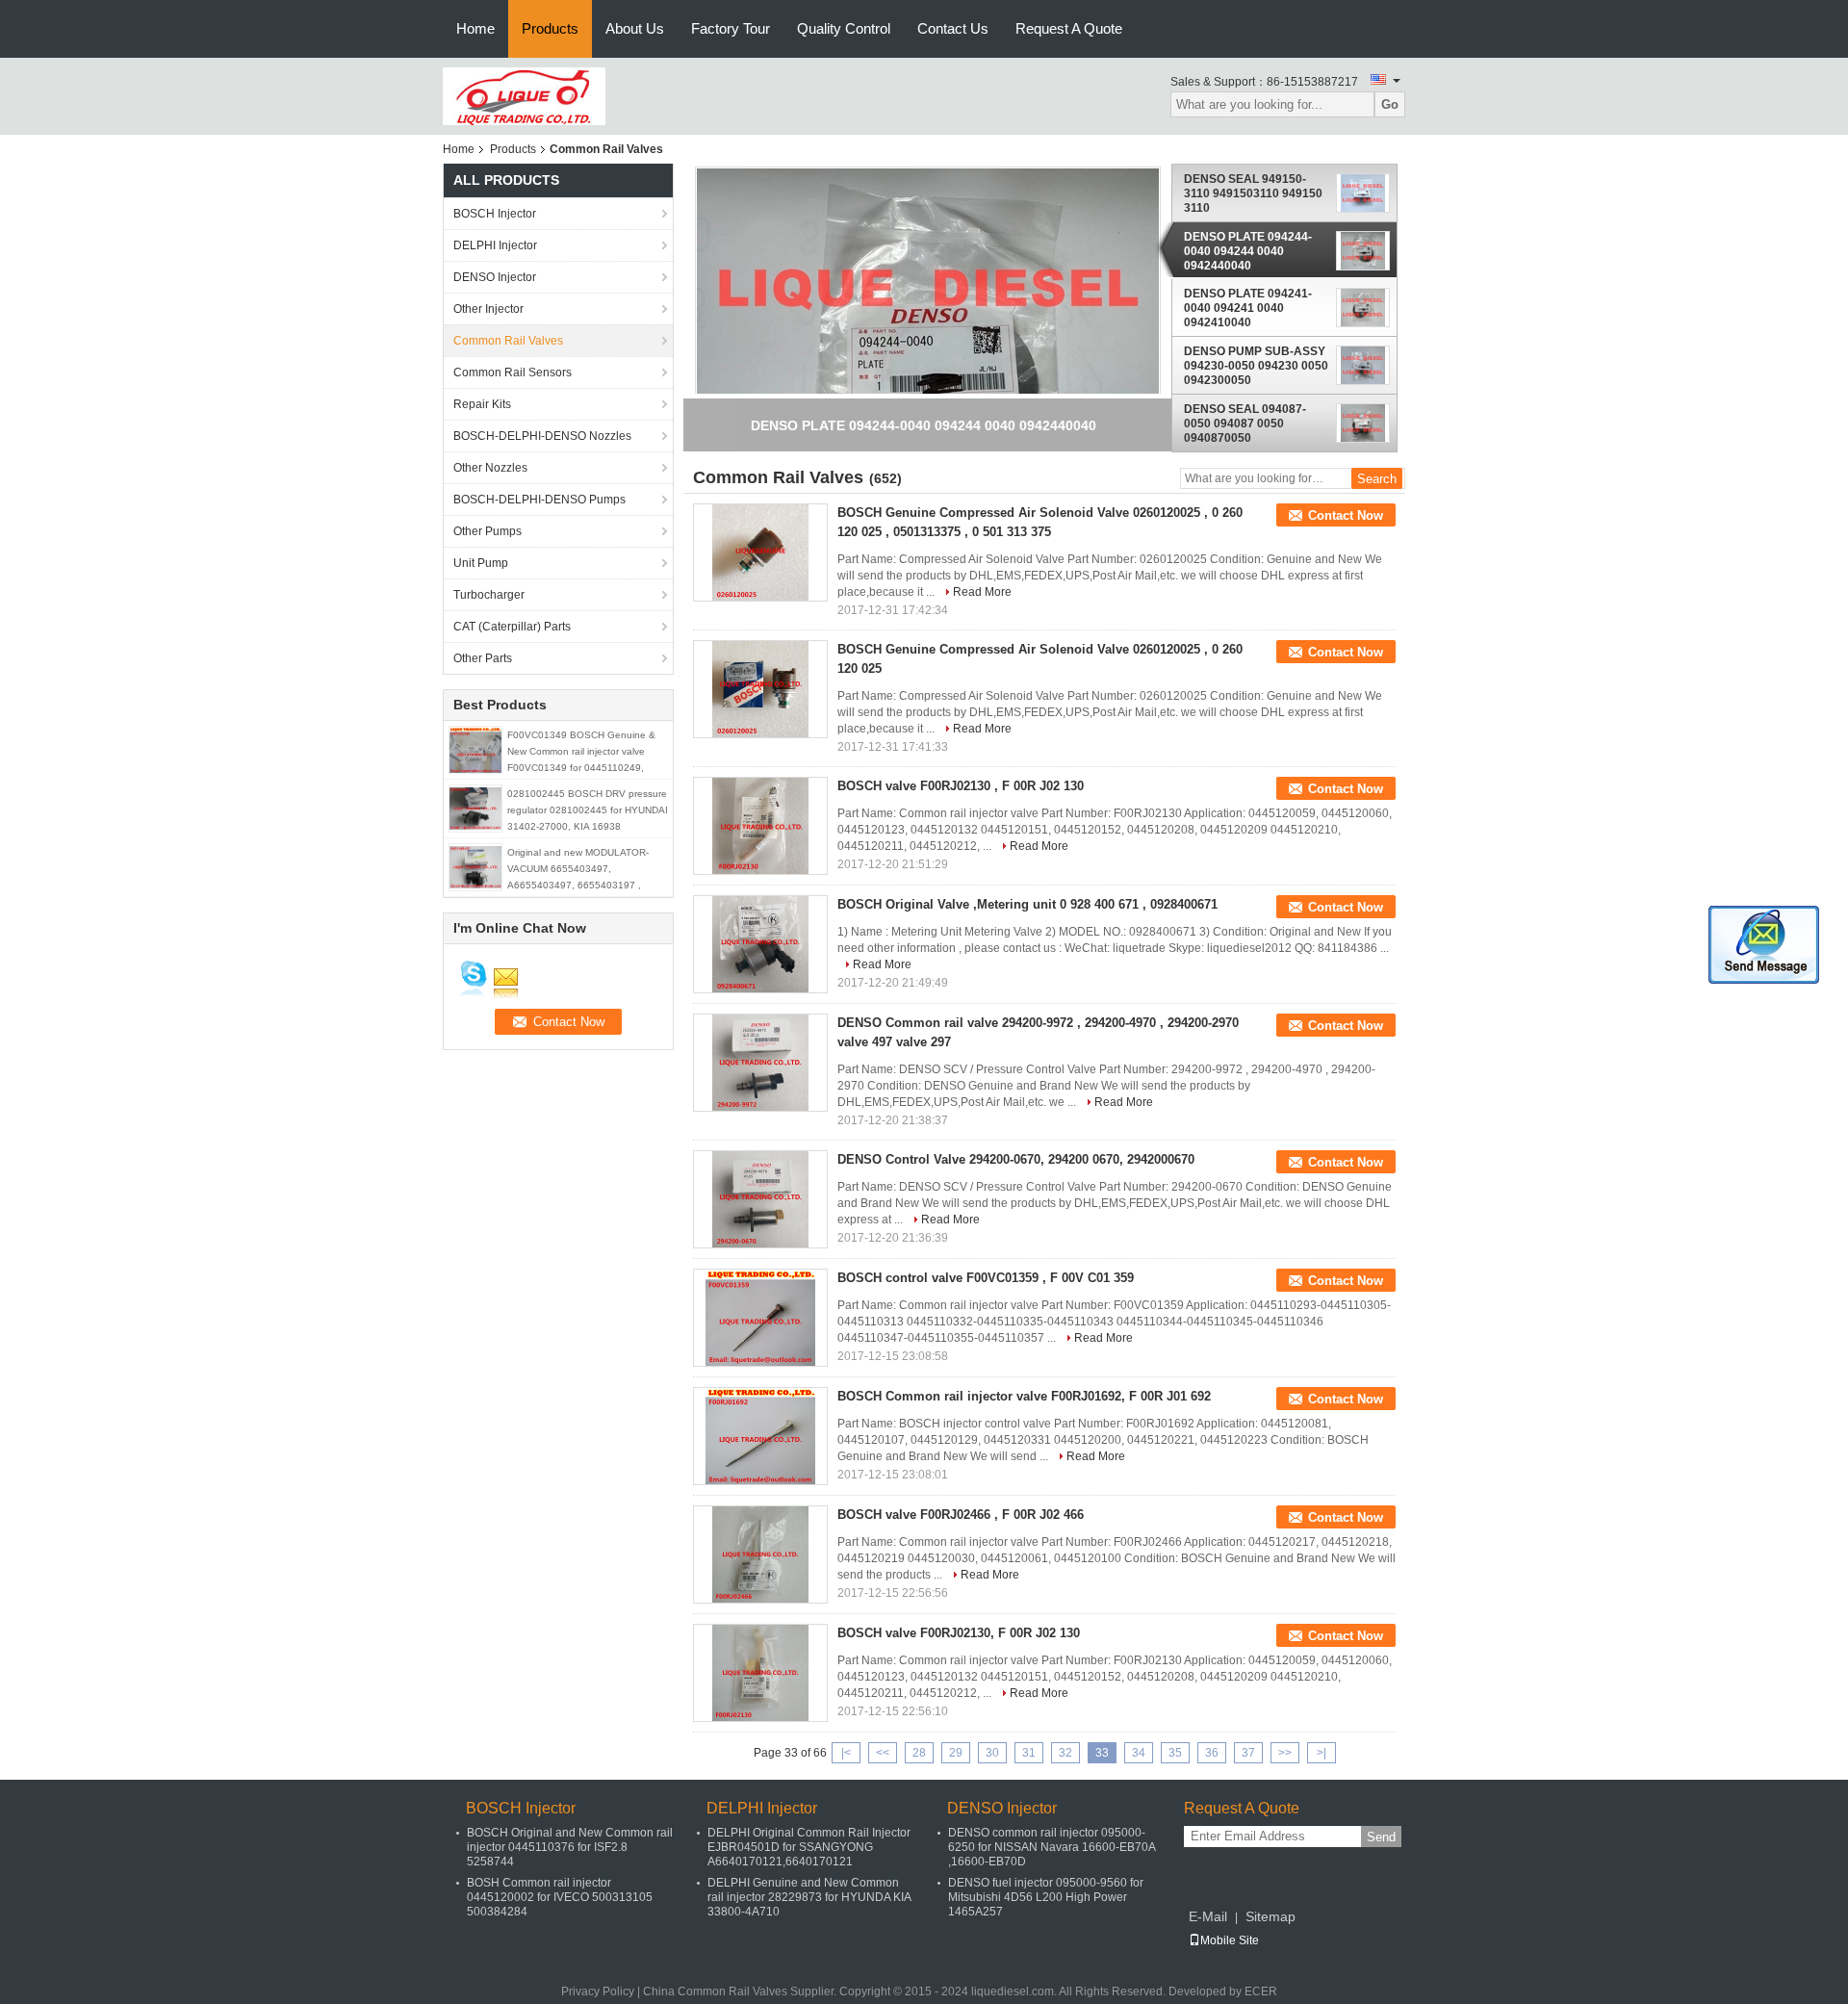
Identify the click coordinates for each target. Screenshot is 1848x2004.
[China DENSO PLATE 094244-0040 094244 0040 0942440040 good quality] (928, 360)
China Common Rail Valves (715, 1991)
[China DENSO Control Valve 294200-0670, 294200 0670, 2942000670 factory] (760, 1199)
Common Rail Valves (508, 341)
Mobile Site (1230, 1940)
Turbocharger (489, 595)
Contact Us (953, 28)
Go (1390, 104)
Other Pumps (488, 531)
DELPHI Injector (495, 245)
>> (1285, 1753)
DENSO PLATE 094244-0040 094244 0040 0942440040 (1248, 251)
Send (1381, 1837)
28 (919, 1753)
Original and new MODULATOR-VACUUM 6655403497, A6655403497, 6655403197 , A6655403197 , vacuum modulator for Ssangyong (585, 885)
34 (1139, 1753)
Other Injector (488, 309)
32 (1065, 1753)
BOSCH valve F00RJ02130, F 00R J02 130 (959, 1633)
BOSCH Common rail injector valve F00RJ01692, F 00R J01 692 (1024, 1396)
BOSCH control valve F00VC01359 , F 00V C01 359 (986, 1278)
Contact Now (1346, 515)
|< (846, 1753)
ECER (1261, 1991)
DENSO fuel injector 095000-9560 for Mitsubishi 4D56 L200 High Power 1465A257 (1046, 1897)
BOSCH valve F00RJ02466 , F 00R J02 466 (961, 1515)
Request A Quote (1069, 28)
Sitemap (1270, 1916)
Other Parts (483, 658)
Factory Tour (731, 28)
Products (550, 28)
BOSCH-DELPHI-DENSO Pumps (539, 500)
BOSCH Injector (495, 214)
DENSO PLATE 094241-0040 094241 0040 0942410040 (1248, 308)
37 (1248, 1753)
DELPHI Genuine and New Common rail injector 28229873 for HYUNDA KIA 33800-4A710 (809, 1897)
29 (956, 1753)
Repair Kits (482, 404)
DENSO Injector (495, 277)
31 (1029, 1753)
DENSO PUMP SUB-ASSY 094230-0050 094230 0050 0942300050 (1256, 366)
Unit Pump (481, 563)
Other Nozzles (490, 468)
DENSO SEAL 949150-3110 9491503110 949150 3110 (1253, 193)
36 (1212, 1753)
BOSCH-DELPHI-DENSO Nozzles (542, 436)
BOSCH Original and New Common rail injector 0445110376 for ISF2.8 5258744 (570, 1847)
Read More (982, 592)
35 (1175, 1753)
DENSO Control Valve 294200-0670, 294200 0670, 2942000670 (1016, 1159)
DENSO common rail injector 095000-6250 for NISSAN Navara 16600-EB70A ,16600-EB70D (1052, 1847)
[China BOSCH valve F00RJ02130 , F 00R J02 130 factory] (760, 826)
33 (1102, 1753)
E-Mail (1208, 1916)
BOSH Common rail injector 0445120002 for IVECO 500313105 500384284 (560, 1897)
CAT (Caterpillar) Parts (512, 627)
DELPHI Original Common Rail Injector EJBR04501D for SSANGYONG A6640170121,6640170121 (809, 1847)
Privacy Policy (598, 1991)
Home (475, 28)
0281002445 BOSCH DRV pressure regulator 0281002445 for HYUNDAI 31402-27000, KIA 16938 (588, 810)
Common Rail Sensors (513, 373)
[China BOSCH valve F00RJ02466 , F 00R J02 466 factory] (760, 1554)
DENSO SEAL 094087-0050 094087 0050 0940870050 (1245, 424)
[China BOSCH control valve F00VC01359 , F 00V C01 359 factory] (760, 1318)
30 (992, 1753)
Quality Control (844, 28)
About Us (635, 28)
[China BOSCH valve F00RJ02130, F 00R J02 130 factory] (760, 1673)
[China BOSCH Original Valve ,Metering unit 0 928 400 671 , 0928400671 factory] (760, 944)
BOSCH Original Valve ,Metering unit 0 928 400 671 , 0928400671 (1027, 904)
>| (1322, 1753)
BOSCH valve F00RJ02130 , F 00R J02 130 (961, 786)
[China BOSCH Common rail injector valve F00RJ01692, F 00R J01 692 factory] (760, 1436)
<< (883, 1753)
